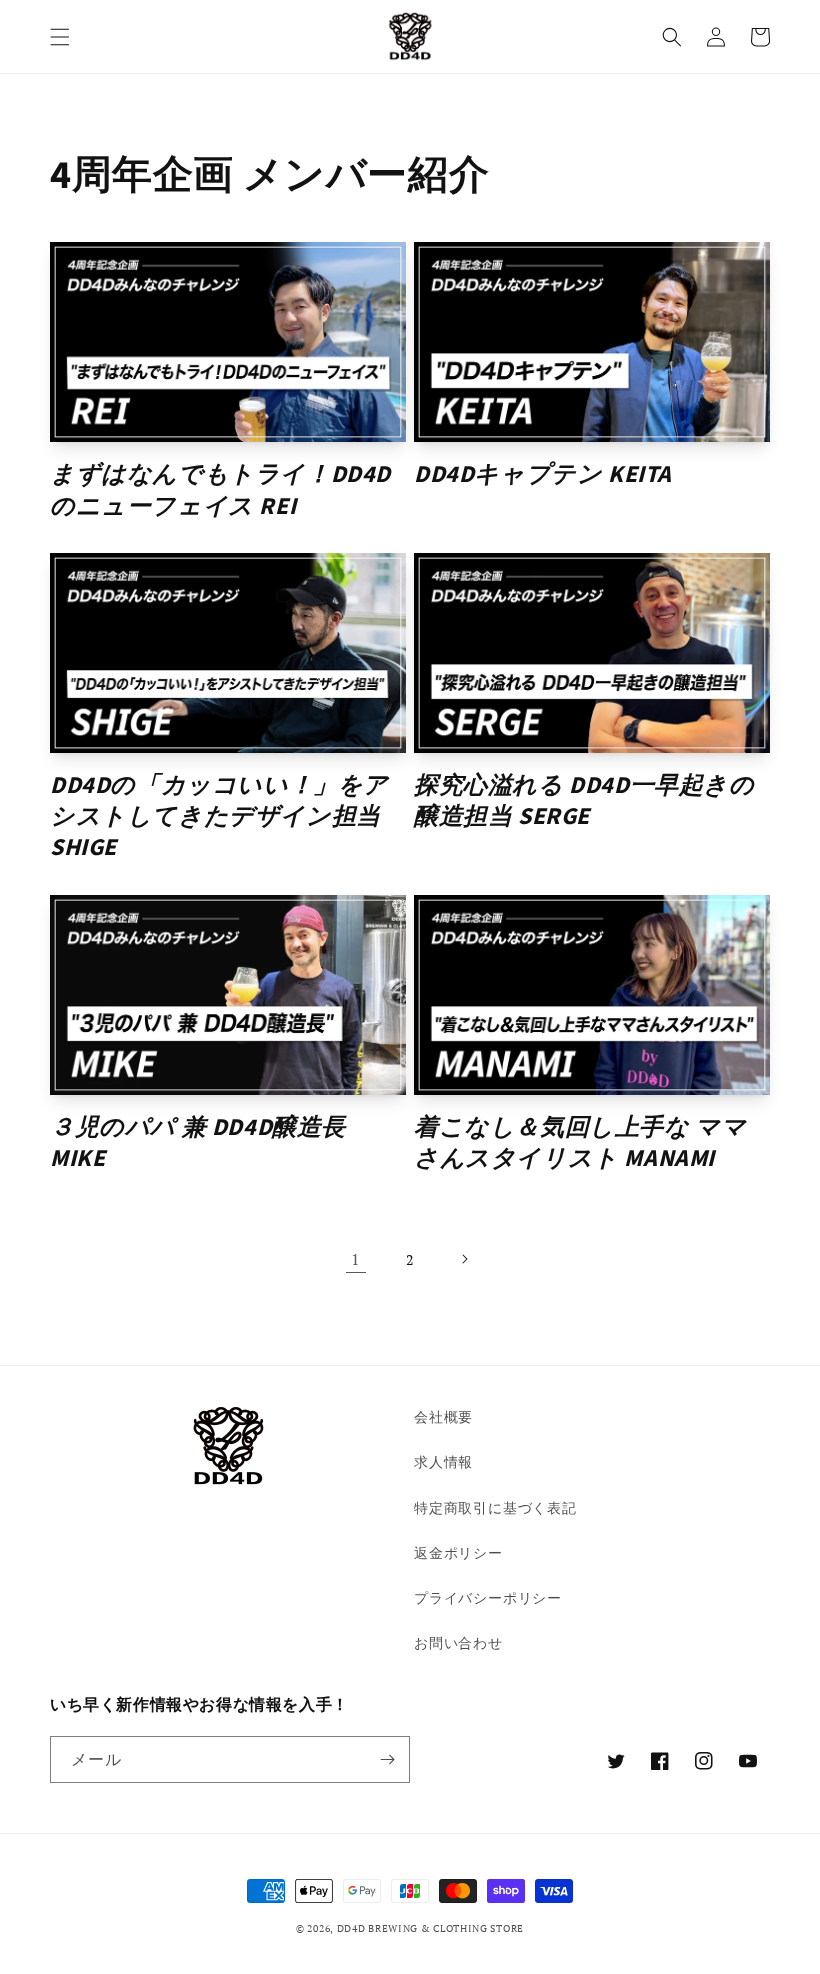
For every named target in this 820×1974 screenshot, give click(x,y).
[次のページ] (464, 1259)
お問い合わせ (458, 1642)
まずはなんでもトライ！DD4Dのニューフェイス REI (220, 490)
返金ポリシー (458, 1552)
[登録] (387, 1759)
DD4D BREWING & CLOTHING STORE (430, 1928)
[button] (60, 37)
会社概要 (443, 1416)
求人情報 (443, 1461)
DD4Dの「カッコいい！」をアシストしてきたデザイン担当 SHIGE (219, 817)
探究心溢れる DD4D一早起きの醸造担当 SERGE (584, 801)
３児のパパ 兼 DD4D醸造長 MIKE (198, 1143)
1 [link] (356, 1259)
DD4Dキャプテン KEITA (543, 474)
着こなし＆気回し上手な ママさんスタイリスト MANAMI (580, 1143)
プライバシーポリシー (488, 1597)
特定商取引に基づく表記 (495, 1507)
